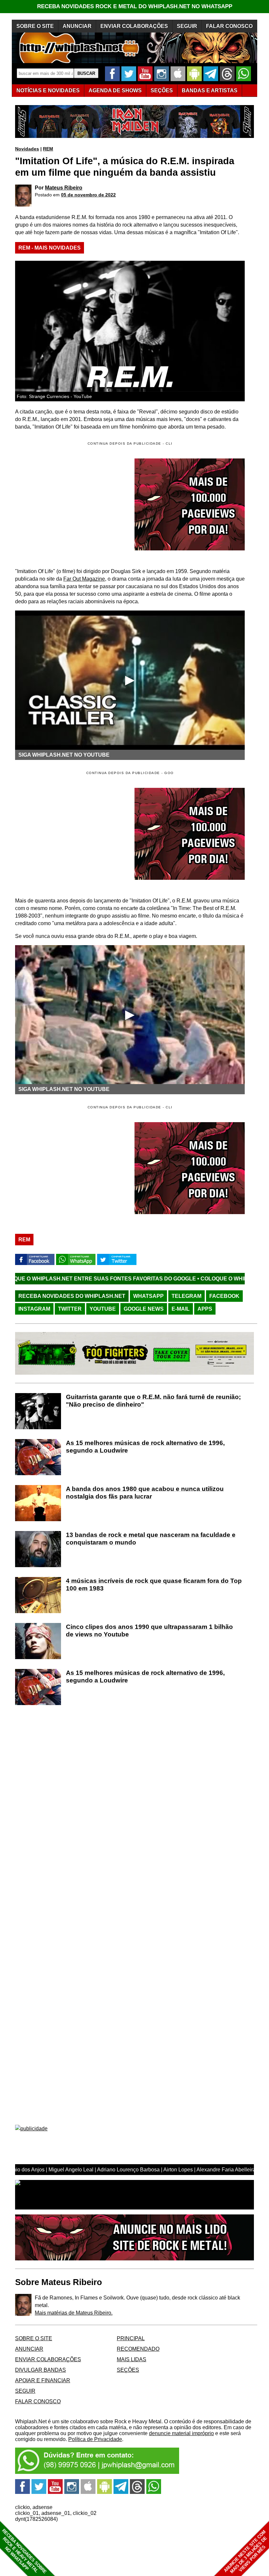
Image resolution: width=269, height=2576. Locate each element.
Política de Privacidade (95, 2439)
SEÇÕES (162, 90)
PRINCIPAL (131, 2338)
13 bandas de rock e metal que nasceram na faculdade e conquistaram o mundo (151, 1539)
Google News (144, 1309)
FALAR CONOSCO (229, 26)
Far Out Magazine (84, 579)
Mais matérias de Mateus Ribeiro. (74, 2313)
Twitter (70, 1309)
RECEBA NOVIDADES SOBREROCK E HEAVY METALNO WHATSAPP (24, 2551)
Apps (205, 1309)
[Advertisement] (70, 834)
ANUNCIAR (77, 26)
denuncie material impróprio (181, 2433)
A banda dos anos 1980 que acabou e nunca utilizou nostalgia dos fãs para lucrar (145, 1493)
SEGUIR (187, 26)
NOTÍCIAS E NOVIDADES (48, 90)
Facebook (224, 1296)
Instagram (34, 1309)
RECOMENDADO (138, 2349)
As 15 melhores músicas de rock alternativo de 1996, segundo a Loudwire (145, 1447)
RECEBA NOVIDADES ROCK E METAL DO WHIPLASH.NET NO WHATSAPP (135, 6)
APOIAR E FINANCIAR (43, 2380)
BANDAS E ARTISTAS (210, 90)
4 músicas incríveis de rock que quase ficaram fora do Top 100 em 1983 (154, 1585)
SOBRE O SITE (35, 26)
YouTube (103, 1309)
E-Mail (181, 1309)
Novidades (27, 149)
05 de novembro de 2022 (88, 195)
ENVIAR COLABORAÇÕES (134, 26)
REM (48, 149)
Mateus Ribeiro (64, 188)
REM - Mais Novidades (50, 248)
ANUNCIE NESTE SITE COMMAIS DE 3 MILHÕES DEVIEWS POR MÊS (246, 2552)
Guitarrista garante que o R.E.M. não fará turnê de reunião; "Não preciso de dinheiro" (153, 1401)
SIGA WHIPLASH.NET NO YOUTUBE (64, 755)
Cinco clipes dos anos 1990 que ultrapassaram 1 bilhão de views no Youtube (149, 1631)
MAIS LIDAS (132, 2359)
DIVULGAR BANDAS (41, 2370)
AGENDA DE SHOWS (115, 90)
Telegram (186, 1296)
